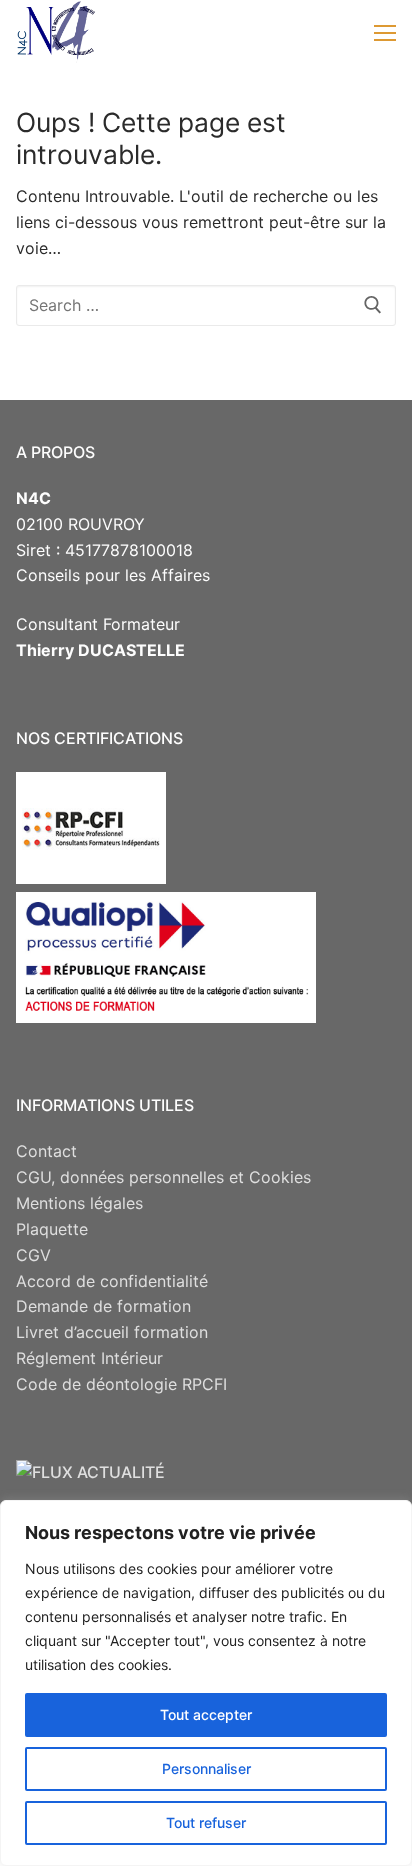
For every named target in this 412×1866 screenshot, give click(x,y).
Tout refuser (206, 1822)
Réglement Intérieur (89, 1358)
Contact (46, 1151)
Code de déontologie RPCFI (121, 1384)
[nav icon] (385, 32)
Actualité (121, 1472)
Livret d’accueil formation (112, 1332)
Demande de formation (103, 1306)
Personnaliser (206, 1768)
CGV (33, 1255)
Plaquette (52, 1229)
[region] (206, 1683)
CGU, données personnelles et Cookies (163, 1177)
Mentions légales (79, 1203)
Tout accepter (206, 1714)
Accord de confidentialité (112, 1281)
